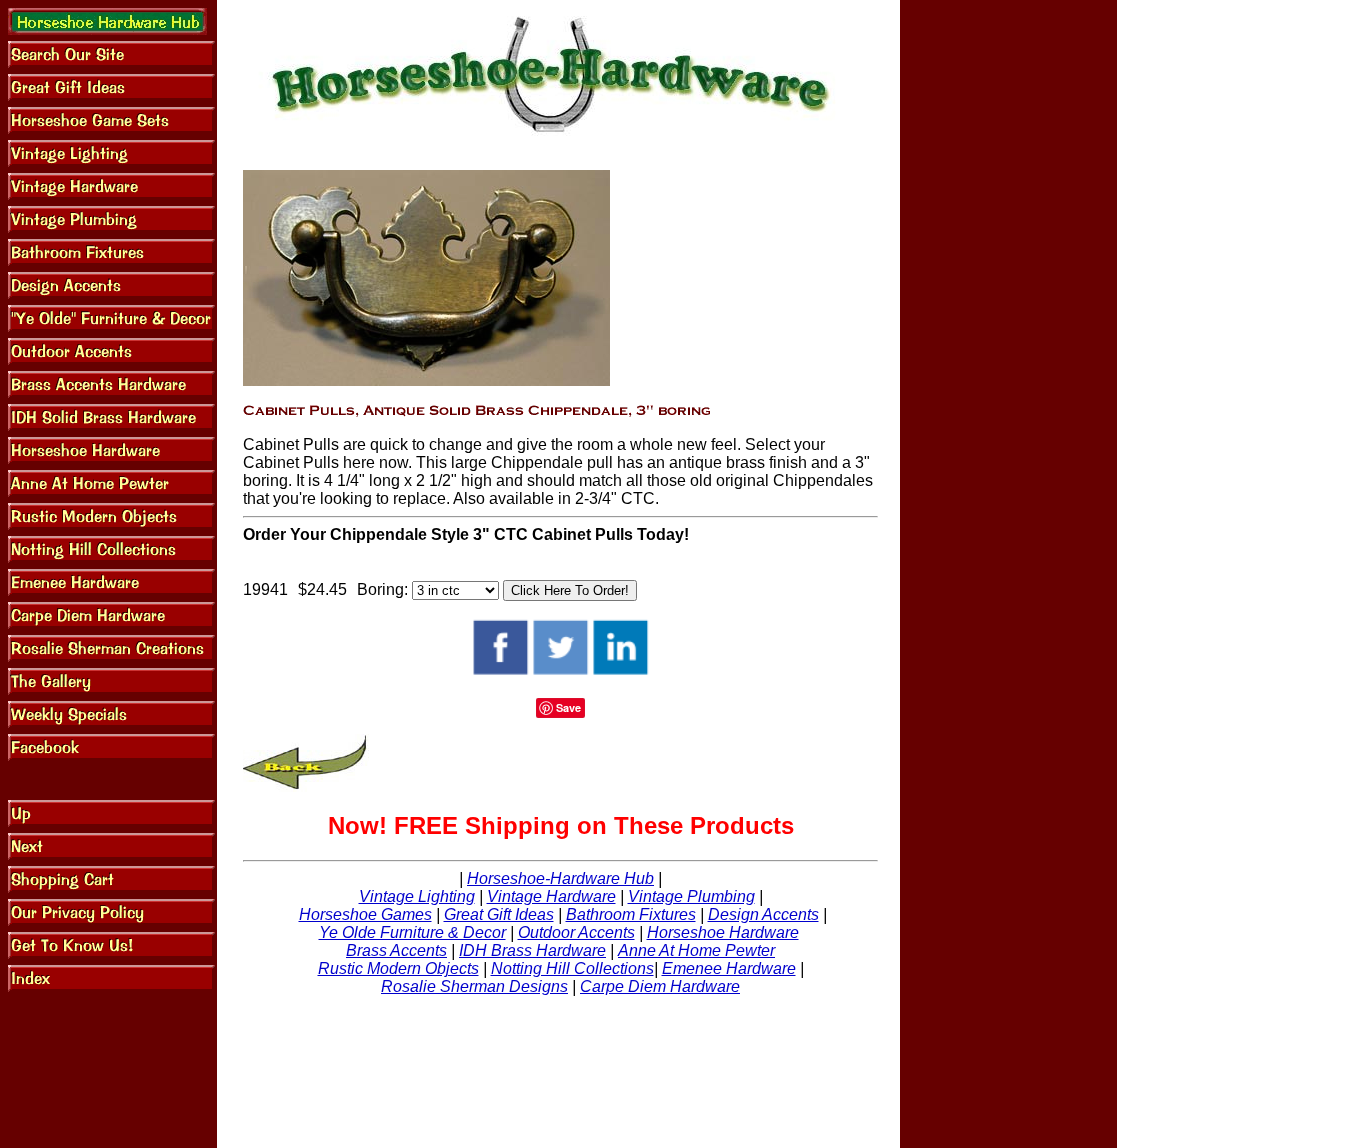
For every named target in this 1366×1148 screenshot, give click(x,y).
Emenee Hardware (729, 968)
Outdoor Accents (576, 932)
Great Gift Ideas (499, 914)
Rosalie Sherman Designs (474, 986)
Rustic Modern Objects (398, 968)
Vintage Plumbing (691, 896)
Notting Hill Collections (572, 968)
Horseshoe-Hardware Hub (560, 878)
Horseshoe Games (365, 914)
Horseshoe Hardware (723, 932)
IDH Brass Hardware (532, 950)
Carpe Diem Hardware (660, 986)
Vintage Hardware (551, 896)
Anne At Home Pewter (696, 950)
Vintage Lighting (417, 896)
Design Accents (763, 914)
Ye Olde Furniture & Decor (412, 932)
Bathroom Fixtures (631, 914)
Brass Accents (396, 950)
